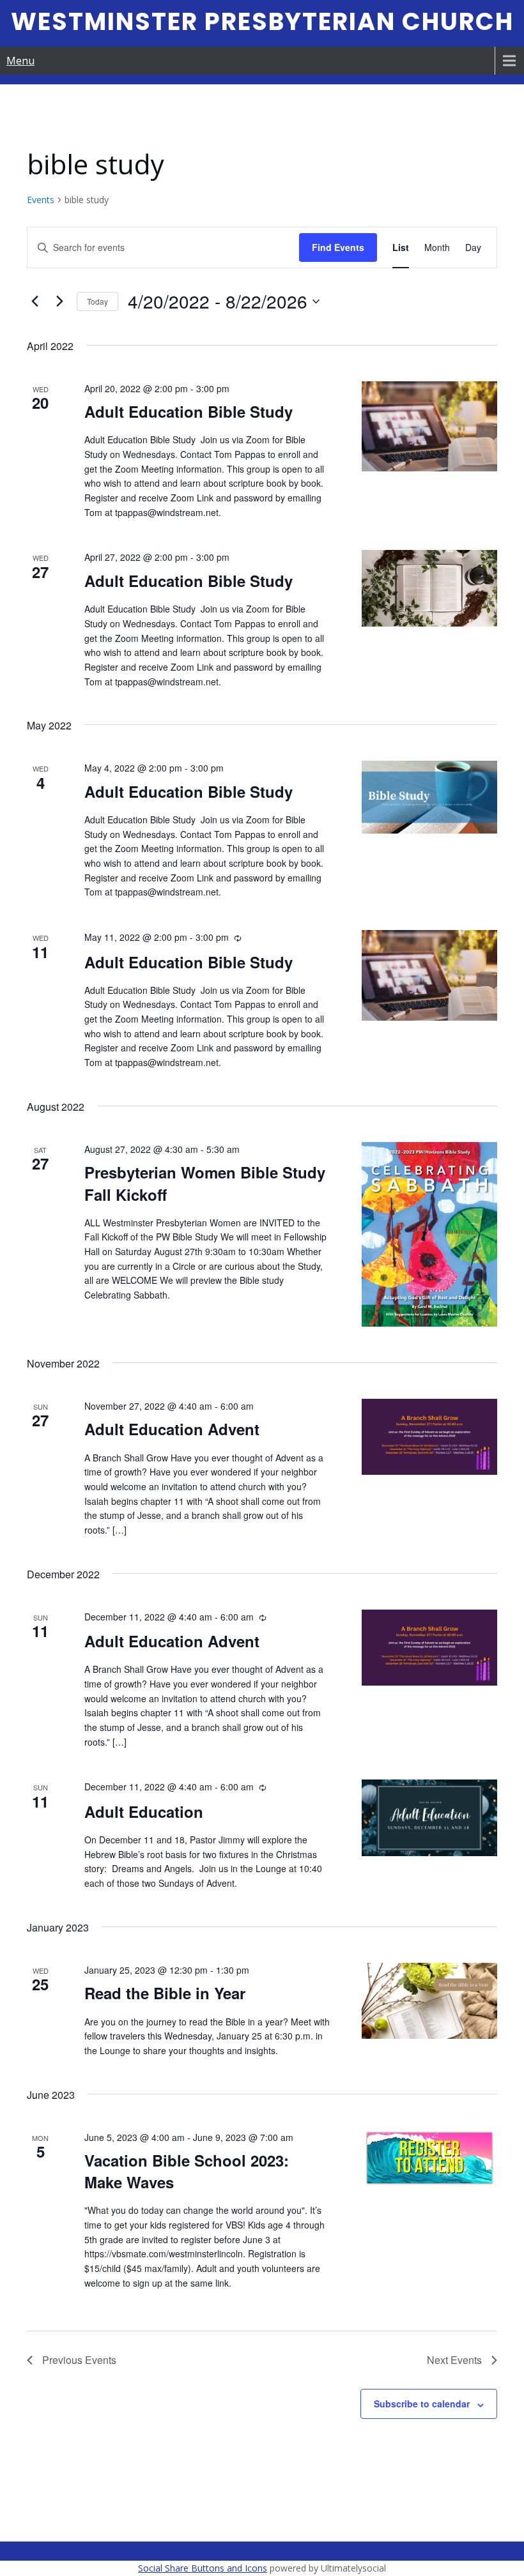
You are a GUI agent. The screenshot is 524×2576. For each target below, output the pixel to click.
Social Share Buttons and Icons (203, 2568)
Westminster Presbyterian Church (262, 21)
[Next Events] (59, 301)
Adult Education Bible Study (191, 411)
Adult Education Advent (172, 1429)
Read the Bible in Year (165, 1993)
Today (97, 301)
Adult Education (144, 1811)
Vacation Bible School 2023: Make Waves (187, 2171)
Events (41, 200)
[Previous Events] (35, 301)
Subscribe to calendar (422, 2404)
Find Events (338, 247)
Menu (20, 61)
